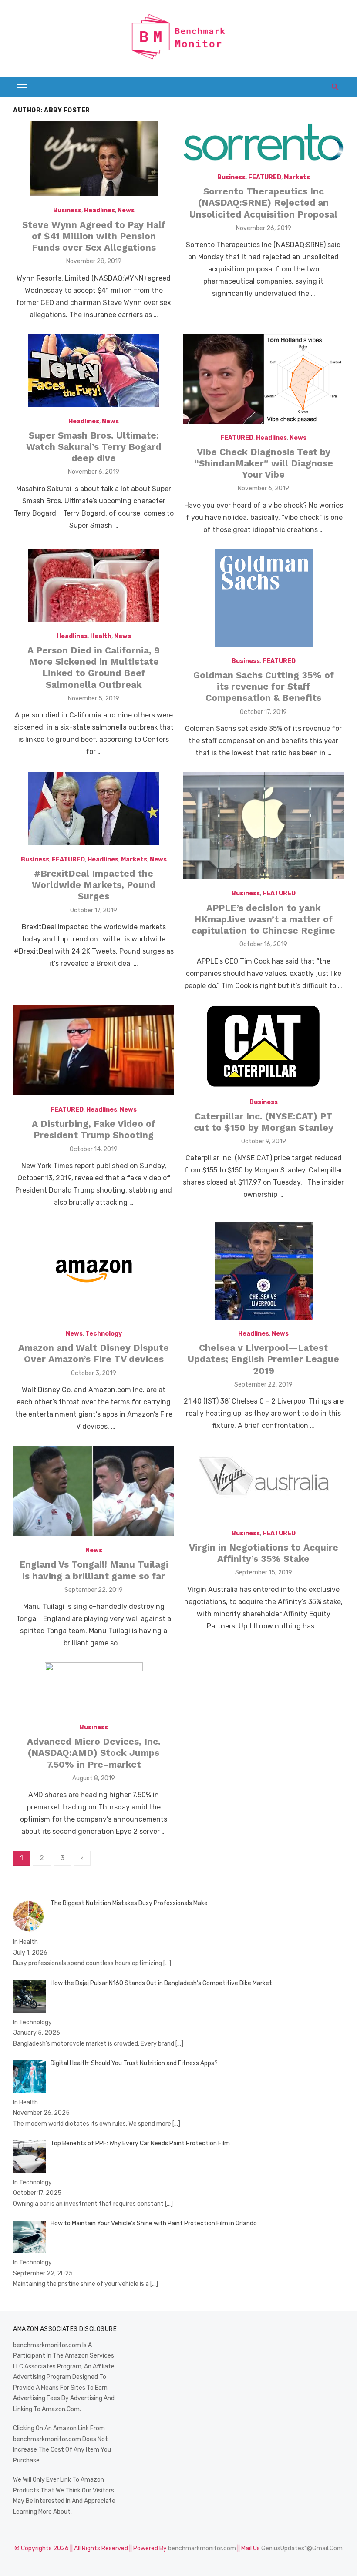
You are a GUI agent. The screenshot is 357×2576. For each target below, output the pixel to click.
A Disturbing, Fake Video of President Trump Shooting (94, 1129)
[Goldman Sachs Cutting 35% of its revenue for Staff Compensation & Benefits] (264, 598)
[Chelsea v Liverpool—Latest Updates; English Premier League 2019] (264, 1271)
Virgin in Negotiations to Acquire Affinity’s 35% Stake (264, 1553)
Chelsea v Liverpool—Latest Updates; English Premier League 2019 (263, 1359)
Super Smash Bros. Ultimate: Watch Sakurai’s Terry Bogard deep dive (94, 447)
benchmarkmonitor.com (202, 2548)
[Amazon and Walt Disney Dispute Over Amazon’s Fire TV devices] (94, 1271)
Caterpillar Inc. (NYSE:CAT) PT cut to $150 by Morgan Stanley (264, 1122)
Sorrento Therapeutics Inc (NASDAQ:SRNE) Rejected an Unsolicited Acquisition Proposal (263, 203)
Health (101, 636)
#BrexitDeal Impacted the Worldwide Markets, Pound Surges (94, 885)
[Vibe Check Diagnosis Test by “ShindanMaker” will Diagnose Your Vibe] (263, 379)
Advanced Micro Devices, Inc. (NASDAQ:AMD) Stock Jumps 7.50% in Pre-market (94, 1753)
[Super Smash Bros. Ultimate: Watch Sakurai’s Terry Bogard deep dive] (94, 371)
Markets (297, 177)
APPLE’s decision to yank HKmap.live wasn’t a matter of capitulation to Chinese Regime (263, 919)
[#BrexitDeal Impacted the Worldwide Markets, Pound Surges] (94, 809)
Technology (104, 1334)
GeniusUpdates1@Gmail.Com (302, 2548)
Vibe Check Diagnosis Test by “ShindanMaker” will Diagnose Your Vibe (264, 463)
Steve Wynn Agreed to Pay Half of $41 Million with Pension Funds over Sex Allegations (94, 236)
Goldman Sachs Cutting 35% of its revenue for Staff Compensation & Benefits (264, 687)
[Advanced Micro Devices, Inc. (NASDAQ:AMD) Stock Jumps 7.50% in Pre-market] (94, 1690)
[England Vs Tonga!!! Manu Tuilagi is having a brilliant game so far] (94, 1491)
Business (67, 210)
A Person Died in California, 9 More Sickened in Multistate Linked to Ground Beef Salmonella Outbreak (94, 667)
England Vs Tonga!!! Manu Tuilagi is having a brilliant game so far (94, 1570)
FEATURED (265, 177)
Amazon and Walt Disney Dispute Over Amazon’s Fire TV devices (94, 1353)
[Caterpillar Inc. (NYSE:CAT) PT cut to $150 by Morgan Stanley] (263, 1047)
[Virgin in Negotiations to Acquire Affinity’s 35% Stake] (264, 1482)
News (126, 210)
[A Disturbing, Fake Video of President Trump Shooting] (94, 1050)
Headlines (99, 210)
